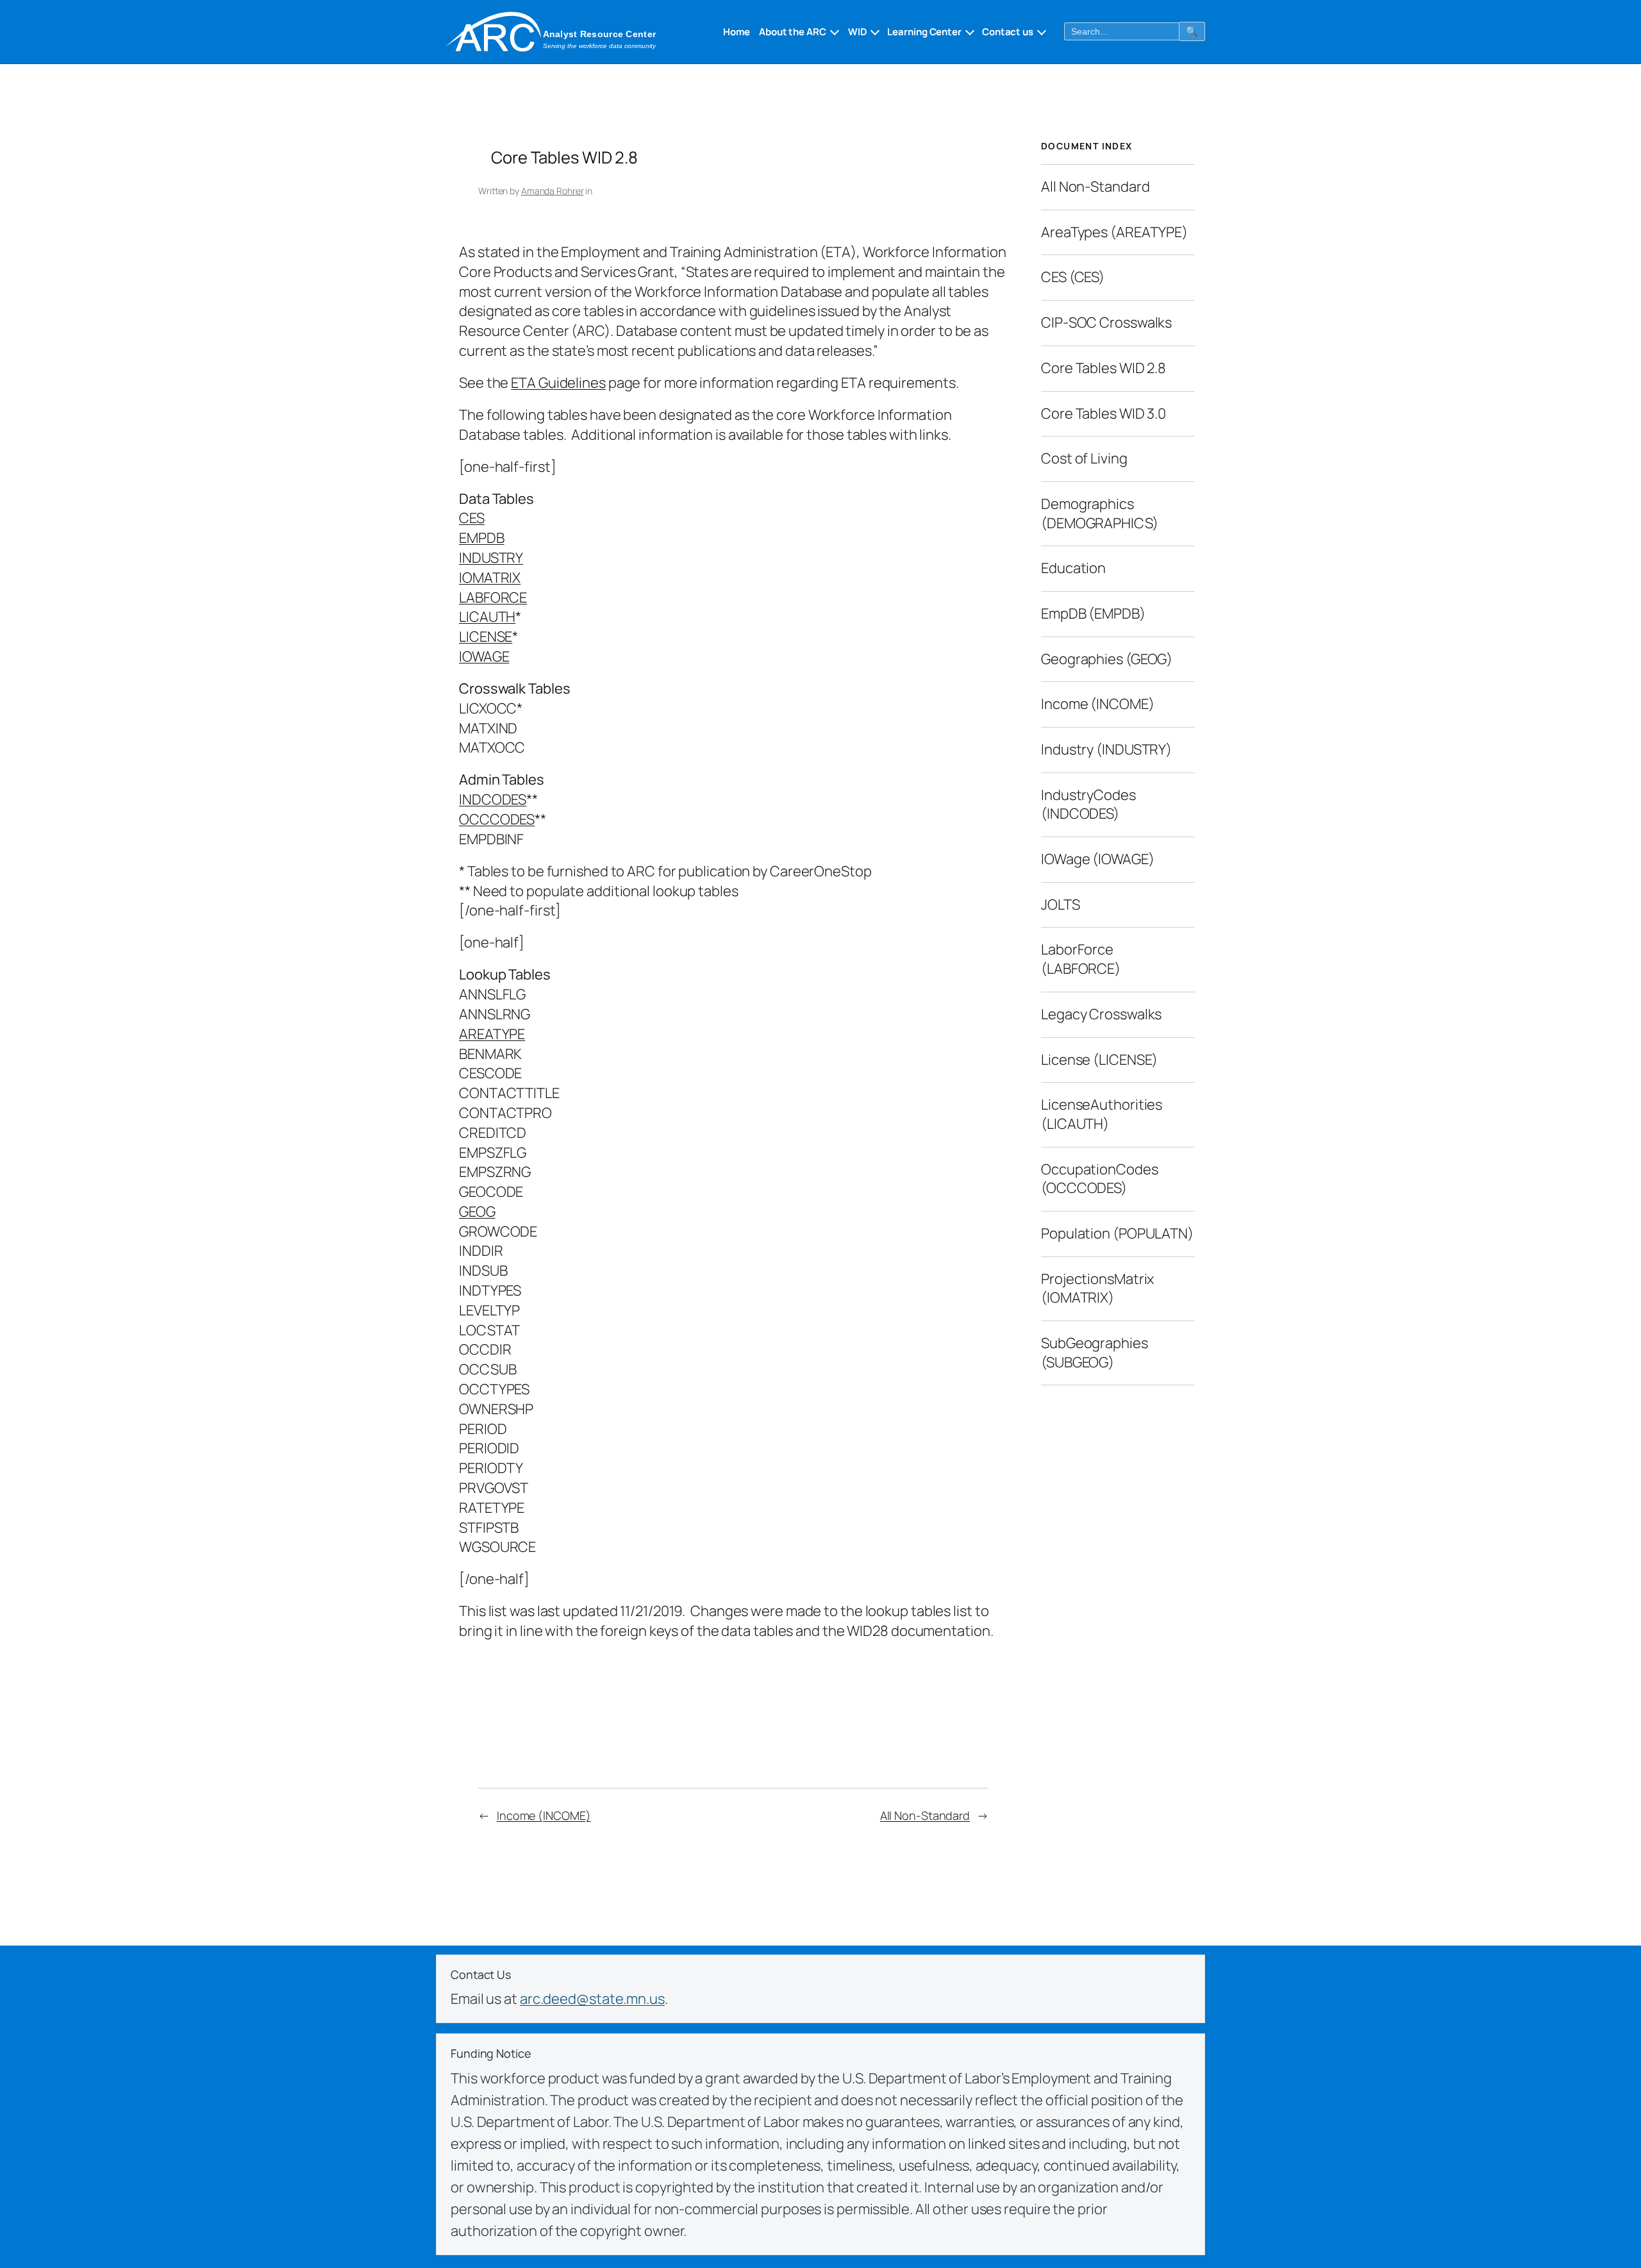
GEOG (477, 1212)
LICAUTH (487, 617)
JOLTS (1061, 904)
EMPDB (482, 538)
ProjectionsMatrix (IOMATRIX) (1097, 1288)
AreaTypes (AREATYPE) (1114, 231)
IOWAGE (484, 656)
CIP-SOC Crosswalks (1106, 322)
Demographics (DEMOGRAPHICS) (1100, 513)
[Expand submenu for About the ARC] (833, 31)
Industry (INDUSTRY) (1106, 749)
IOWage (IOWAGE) (1098, 858)
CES (472, 518)
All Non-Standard (925, 1815)
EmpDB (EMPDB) (1093, 613)
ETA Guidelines (558, 383)
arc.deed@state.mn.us (592, 1999)
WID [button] (858, 32)
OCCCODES (497, 819)
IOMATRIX (490, 578)
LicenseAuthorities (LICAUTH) (1102, 1113)
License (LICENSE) (1099, 1059)
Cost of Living (1084, 458)
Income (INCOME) (544, 1815)
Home (737, 32)
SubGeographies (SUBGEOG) (1095, 1352)
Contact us (1008, 32)
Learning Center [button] (924, 32)
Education (1073, 568)
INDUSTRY (491, 558)
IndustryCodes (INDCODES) (1088, 804)
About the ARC (793, 32)
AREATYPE (492, 1034)
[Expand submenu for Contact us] (1040, 31)
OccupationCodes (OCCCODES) (1100, 1178)
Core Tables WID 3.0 (1104, 413)
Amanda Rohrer (553, 191)
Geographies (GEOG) (1107, 658)
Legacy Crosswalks (1101, 1013)
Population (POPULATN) (1117, 1233)
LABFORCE (493, 597)
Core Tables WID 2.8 (1104, 367)
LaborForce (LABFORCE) (1081, 959)
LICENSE (486, 637)
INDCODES (493, 799)
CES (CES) (1073, 277)
